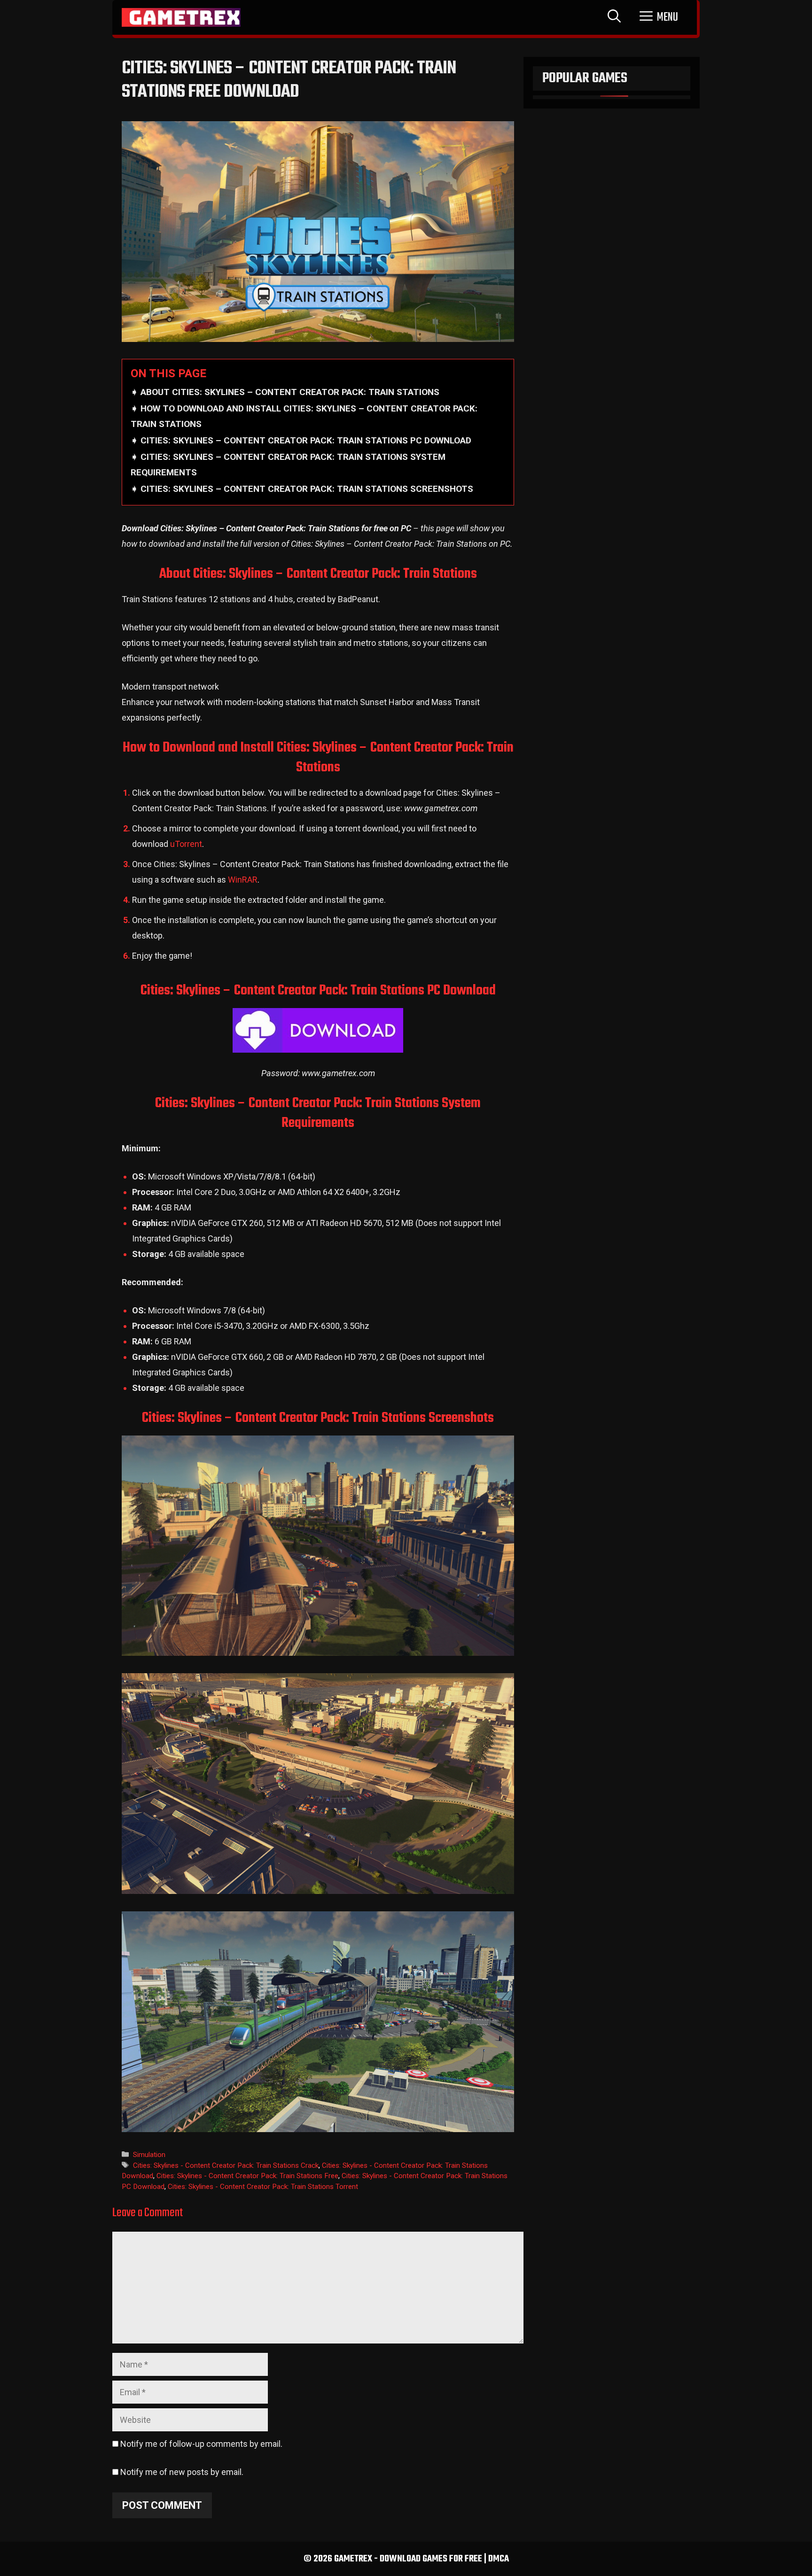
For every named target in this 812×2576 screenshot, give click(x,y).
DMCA (499, 2559)
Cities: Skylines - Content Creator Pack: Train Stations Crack (226, 2165)
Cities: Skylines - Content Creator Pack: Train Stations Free (247, 2176)
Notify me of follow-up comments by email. (201, 2444)
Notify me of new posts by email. (182, 2472)
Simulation (149, 2155)
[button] (659, 17)
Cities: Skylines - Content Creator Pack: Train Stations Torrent (263, 2187)
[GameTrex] (181, 17)
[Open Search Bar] (614, 17)
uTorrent (186, 844)
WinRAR (243, 880)
